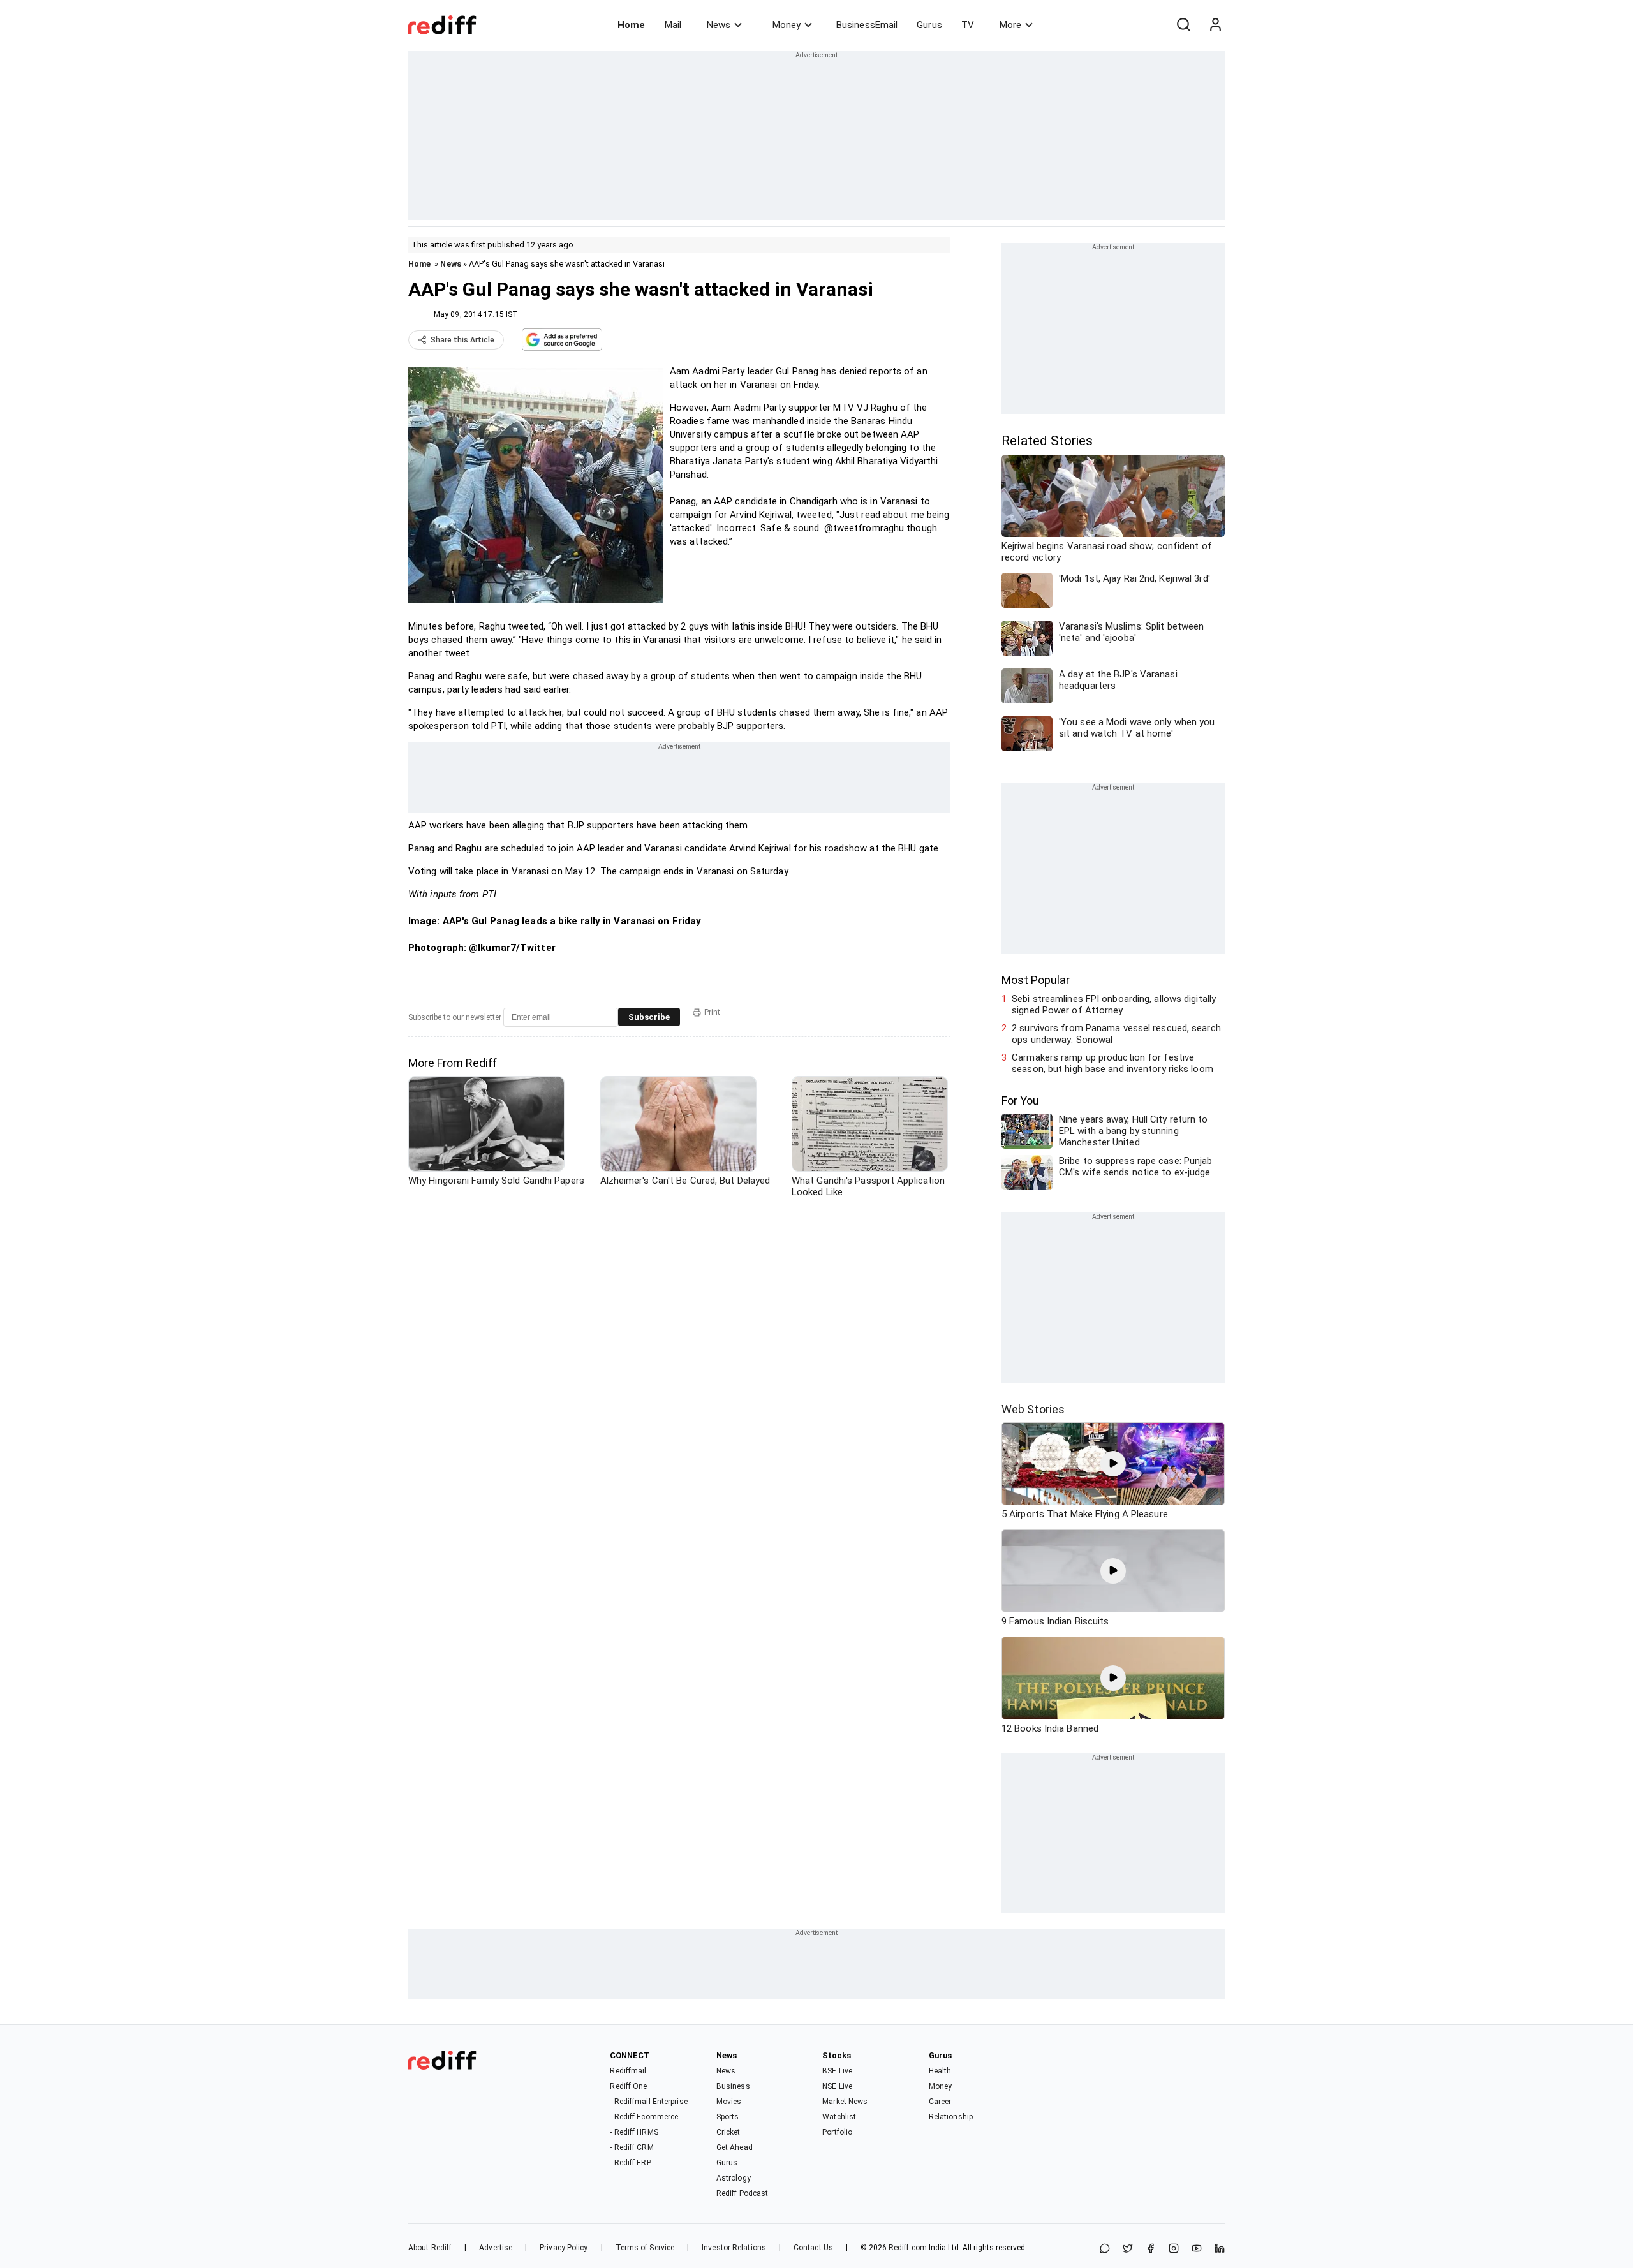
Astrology (734, 2178)
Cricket (728, 2132)
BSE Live (837, 2071)
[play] (1113, 1464)
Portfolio (837, 2132)
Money (787, 25)
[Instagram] (1174, 2249)
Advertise (496, 2248)
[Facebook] (1151, 2249)
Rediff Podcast (742, 2193)
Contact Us (813, 2248)
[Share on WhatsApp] (1105, 2249)
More (1010, 25)
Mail (673, 25)
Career (940, 2102)
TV (968, 25)
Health (940, 2071)
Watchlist (839, 2117)
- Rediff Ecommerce (644, 2117)
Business (733, 2086)
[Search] (1183, 25)
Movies (729, 2102)
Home (631, 25)
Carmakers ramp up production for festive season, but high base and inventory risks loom (1112, 1063)
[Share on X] (1128, 2249)
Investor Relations (734, 2248)
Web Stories (1033, 1409)
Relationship (951, 2117)
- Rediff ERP (630, 2163)
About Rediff (430, 2248)
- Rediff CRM (632, 2147)
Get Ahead (735, 2147)
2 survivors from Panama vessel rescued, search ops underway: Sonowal (1116, 1034)
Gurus (929, 25)
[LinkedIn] (1220, 2249)
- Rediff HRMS (634, 2132)
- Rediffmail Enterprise (648, 2102)
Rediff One (628, 2086)
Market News (845, 2102)
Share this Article (462, 340)
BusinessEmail (867, 25)
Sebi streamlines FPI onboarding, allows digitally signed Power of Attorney (1114, 1005)
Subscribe (649, 1017)
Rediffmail (628, 2071)
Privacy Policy (564, 2248)
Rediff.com (908, 2248)
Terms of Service (645, 2248)
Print (712, 1012)
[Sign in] (1215, 25)
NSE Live (837, 2086)
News (719, 25)
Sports (728, 2117)
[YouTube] (1197, 2249)
